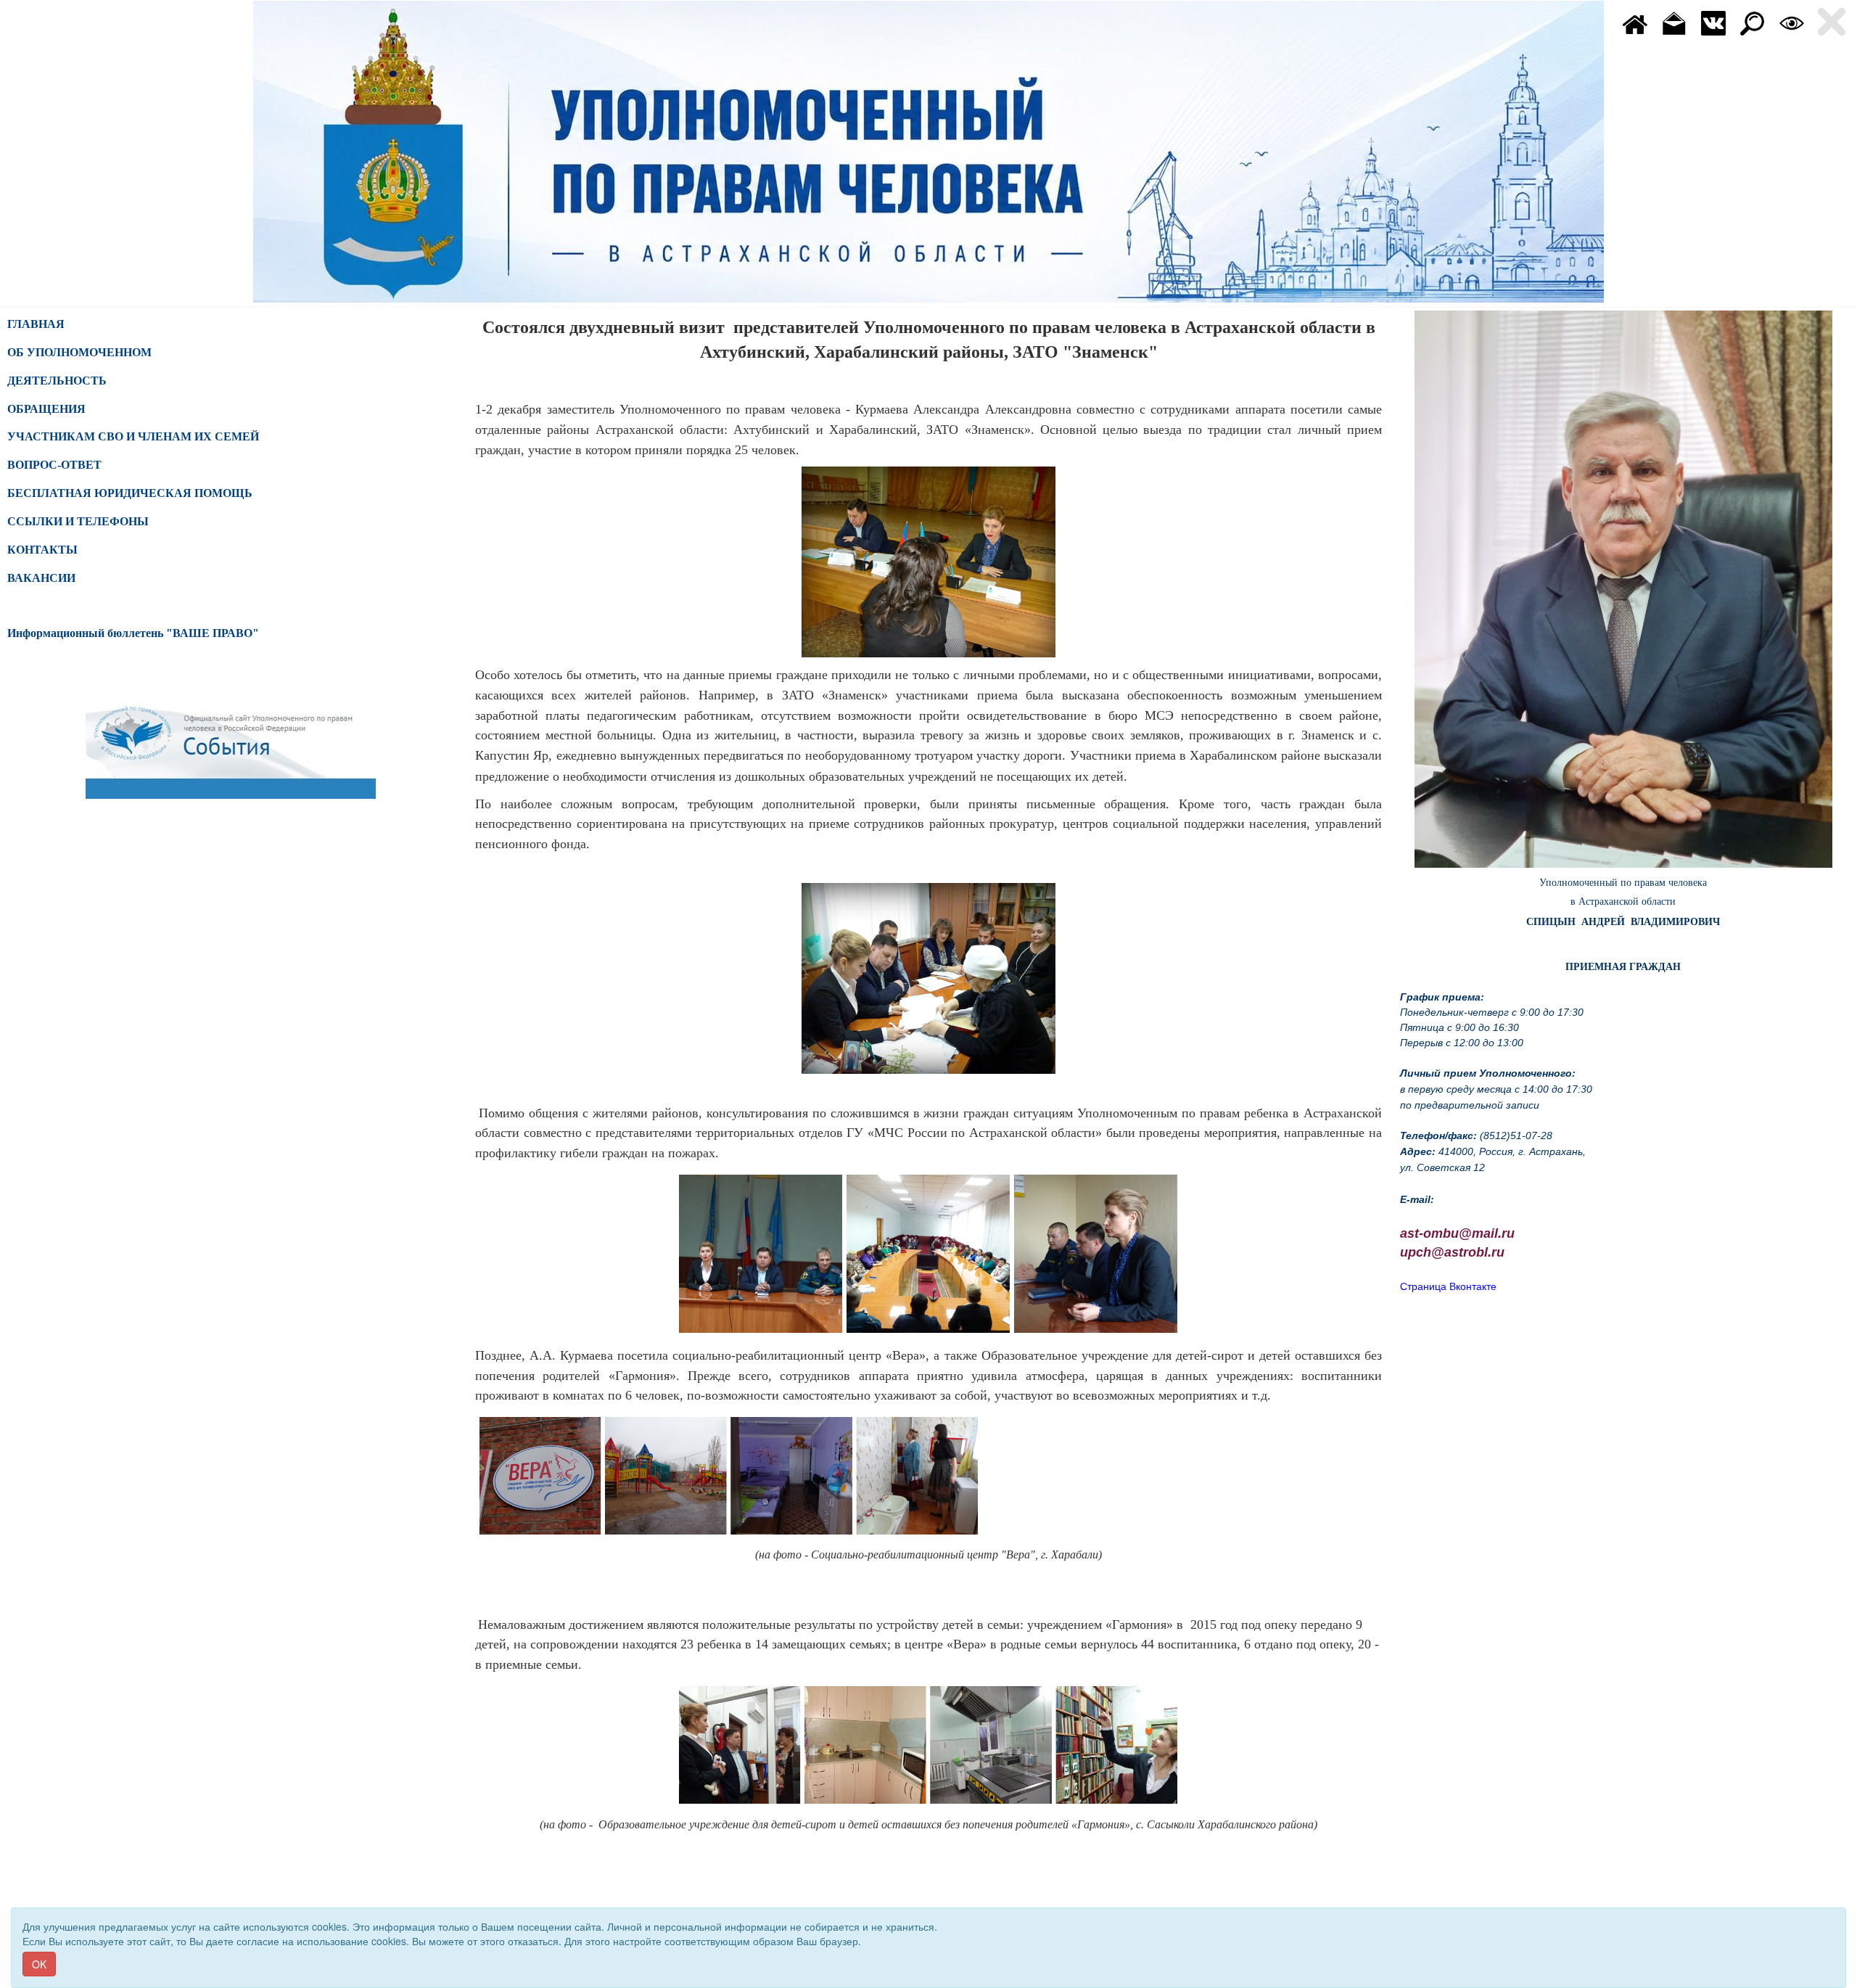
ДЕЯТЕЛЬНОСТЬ (57, 381)
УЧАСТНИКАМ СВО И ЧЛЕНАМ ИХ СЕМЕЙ (133, 436)
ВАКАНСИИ (41, 578)
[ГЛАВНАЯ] (1635, 22)
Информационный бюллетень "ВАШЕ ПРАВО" (133, 633)
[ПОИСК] (1753, 22)
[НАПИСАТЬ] (1674, 22)
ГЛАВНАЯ (36, 324)
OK (39, 1964)
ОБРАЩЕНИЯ (46, 409)
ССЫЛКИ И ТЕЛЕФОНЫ (78, 521)
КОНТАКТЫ (42, 550)
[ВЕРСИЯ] (1792, 22)
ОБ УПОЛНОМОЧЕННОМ (79, 352)
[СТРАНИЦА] (1713, 22)
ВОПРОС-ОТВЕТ (54, 465)
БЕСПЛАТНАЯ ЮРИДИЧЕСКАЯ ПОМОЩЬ (130, 493)
